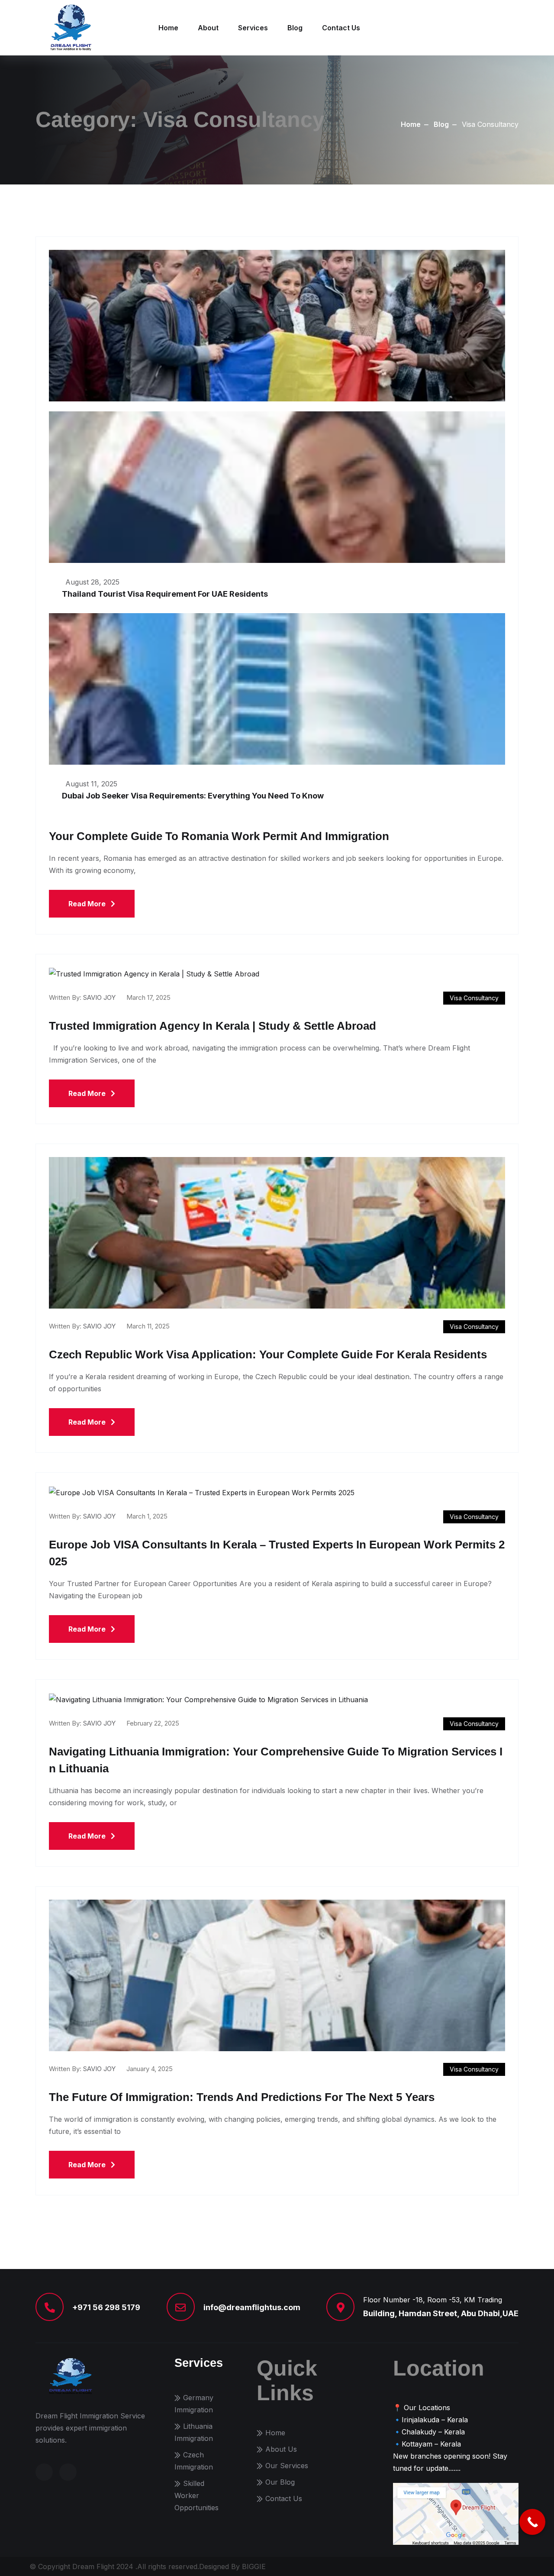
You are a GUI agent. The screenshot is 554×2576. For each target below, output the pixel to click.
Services (253, 28)
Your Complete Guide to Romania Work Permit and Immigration (219, 836)
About (208, 28)
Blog (295, 28)
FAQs (510, 2566)
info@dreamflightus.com (252, 2307)
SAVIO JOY (99, 997)
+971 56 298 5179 (106, 2307)
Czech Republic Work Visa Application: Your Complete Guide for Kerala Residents (268, 1354)
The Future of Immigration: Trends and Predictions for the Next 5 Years (242, 2097)
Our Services (287, 2466)
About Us (281, 2449)
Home (168, 28)
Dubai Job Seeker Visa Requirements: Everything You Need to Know (193, 796)
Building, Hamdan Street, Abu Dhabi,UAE (441, 2313)
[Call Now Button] (532, 2522)
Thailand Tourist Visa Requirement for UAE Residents (165, 594)
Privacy (480, 2566)
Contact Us (341, 28)
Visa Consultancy (474, 998)
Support (446, 2566)
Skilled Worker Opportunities (196, 2495)
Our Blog (280, 2482)
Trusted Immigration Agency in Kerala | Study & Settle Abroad (213, 1026)
